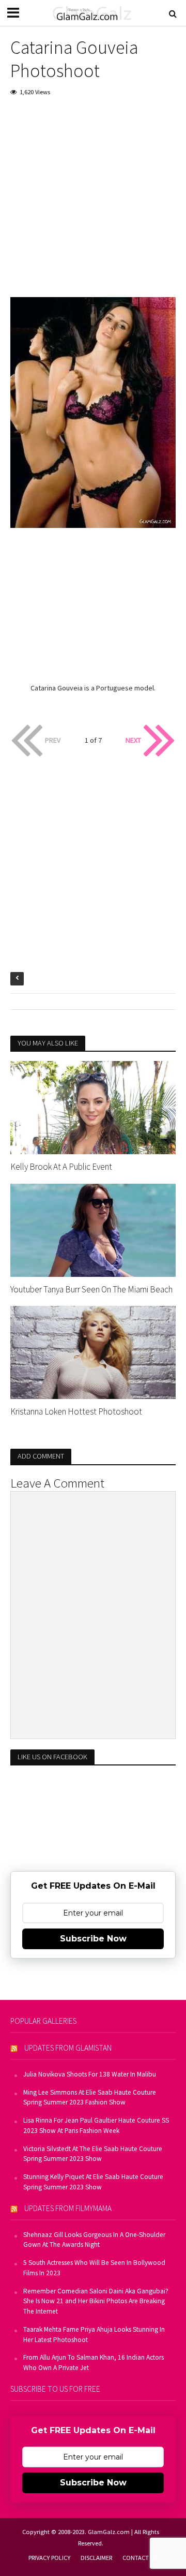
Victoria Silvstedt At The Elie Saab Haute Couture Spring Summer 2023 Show (93, 2154)
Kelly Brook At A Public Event (61, 1167)
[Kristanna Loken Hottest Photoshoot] (93, 1351)
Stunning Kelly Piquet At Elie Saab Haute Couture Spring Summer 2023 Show (93, 2182)
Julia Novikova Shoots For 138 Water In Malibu (90, 2074)
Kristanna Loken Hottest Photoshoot (76, 1411)
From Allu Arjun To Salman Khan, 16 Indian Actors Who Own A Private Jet (94, 2362)
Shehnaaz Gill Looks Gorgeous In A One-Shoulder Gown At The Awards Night (94, 2240)
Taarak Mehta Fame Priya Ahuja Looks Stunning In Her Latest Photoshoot (94, 2335)
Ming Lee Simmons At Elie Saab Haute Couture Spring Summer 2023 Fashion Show (90, 2097)
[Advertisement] (93, 204)
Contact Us (140, 2558)
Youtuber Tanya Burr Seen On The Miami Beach (91, 1289)
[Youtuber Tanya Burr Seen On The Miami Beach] (93, 1229)
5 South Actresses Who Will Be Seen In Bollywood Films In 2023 (94, 2268)
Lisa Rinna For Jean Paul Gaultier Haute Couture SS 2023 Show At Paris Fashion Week (96, 2125)
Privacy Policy (49, 2558)
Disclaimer (96, 2558)
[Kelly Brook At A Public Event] (93, 1107)
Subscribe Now (93, 1939)
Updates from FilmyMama (68, 2208)
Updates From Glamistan (68, 2048)
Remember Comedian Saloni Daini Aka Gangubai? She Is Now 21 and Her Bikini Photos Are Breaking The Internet (96, 2301)
